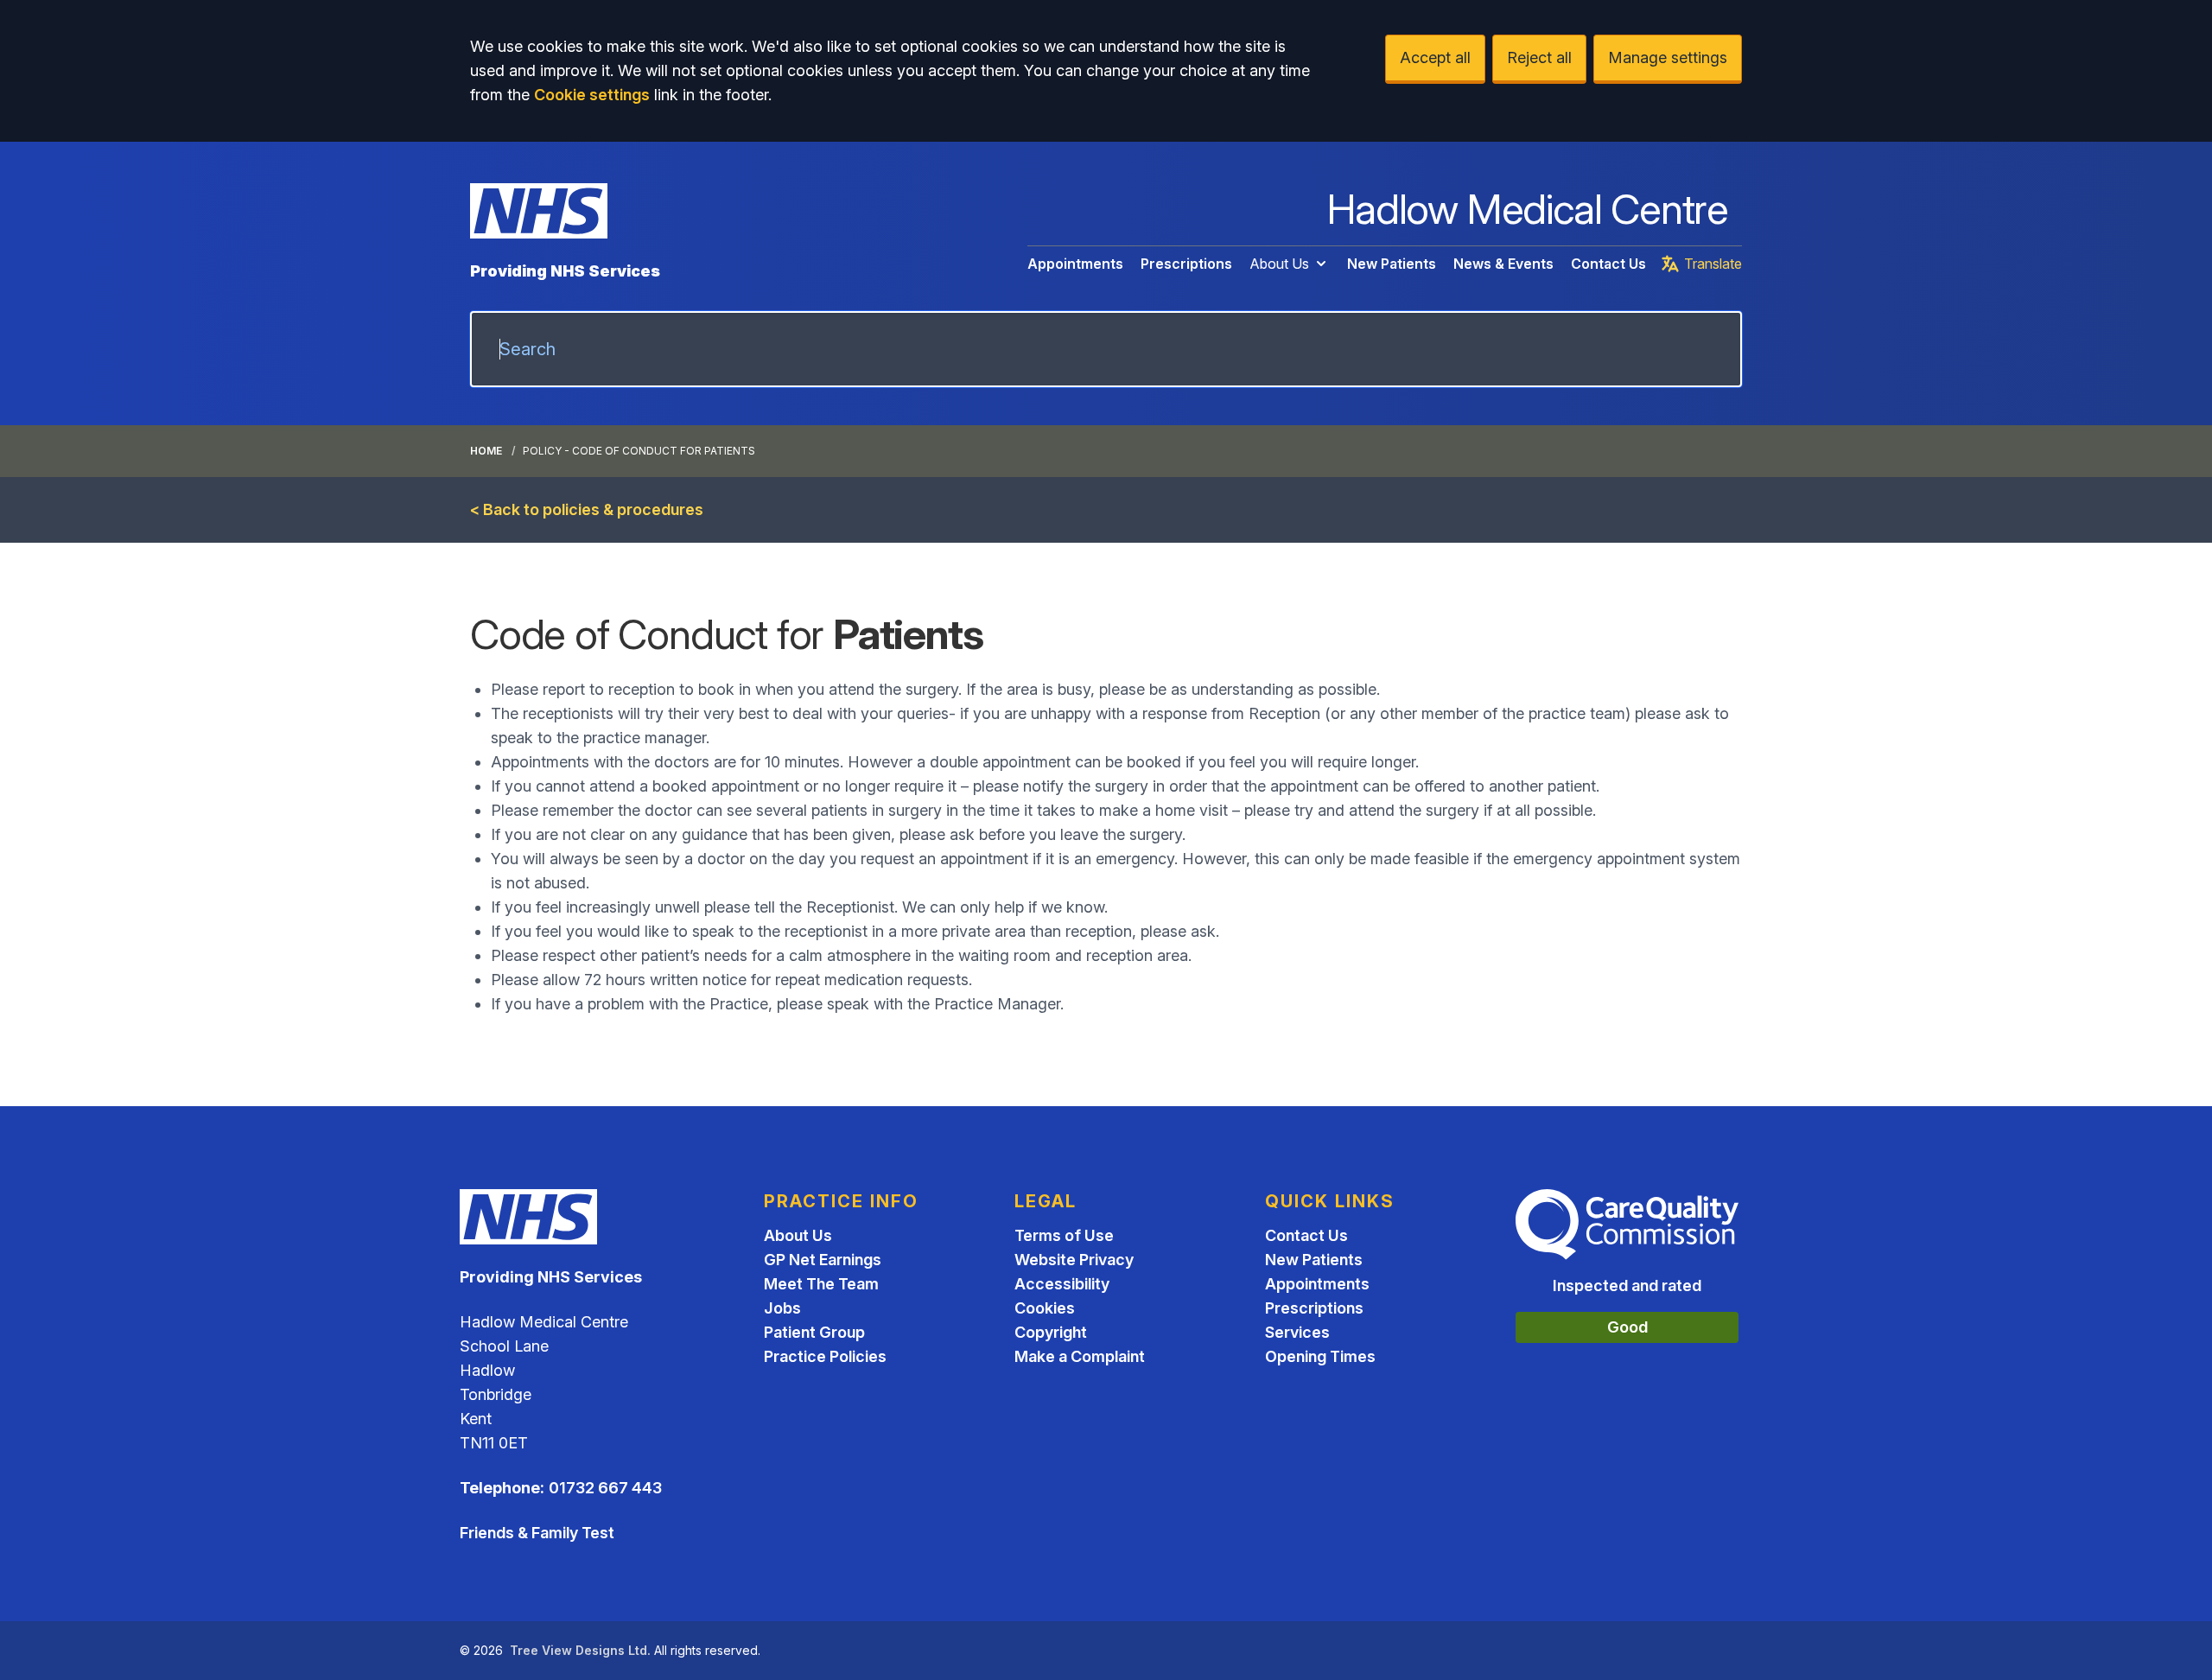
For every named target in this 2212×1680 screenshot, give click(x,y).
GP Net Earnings (823, 1260)
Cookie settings (592, 95)
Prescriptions (1186, 264)
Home (486, 451)
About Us (1279, 264)
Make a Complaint (1080, 1356)
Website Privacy (1074, 1260)
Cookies (1045, 1308)
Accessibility (1062, 1284)
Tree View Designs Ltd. (580, 1650)
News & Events (1503, 264)
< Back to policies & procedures (587, 509)
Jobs (782, 1308)
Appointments (1075, 264)
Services (1297, 1332)
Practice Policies (825, 1356)
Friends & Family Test (537, 1533)
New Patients (1392, 264)
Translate (1713, 264)
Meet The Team (821, 1284)
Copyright (1051, 1332)
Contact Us (1608, 264)
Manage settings (1668, 57)
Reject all (1539, 57)
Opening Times (1320, 1356)
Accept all (1435, 57)
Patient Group (814, 1332)
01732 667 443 (605, 1488)
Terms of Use (1064, 1235)
